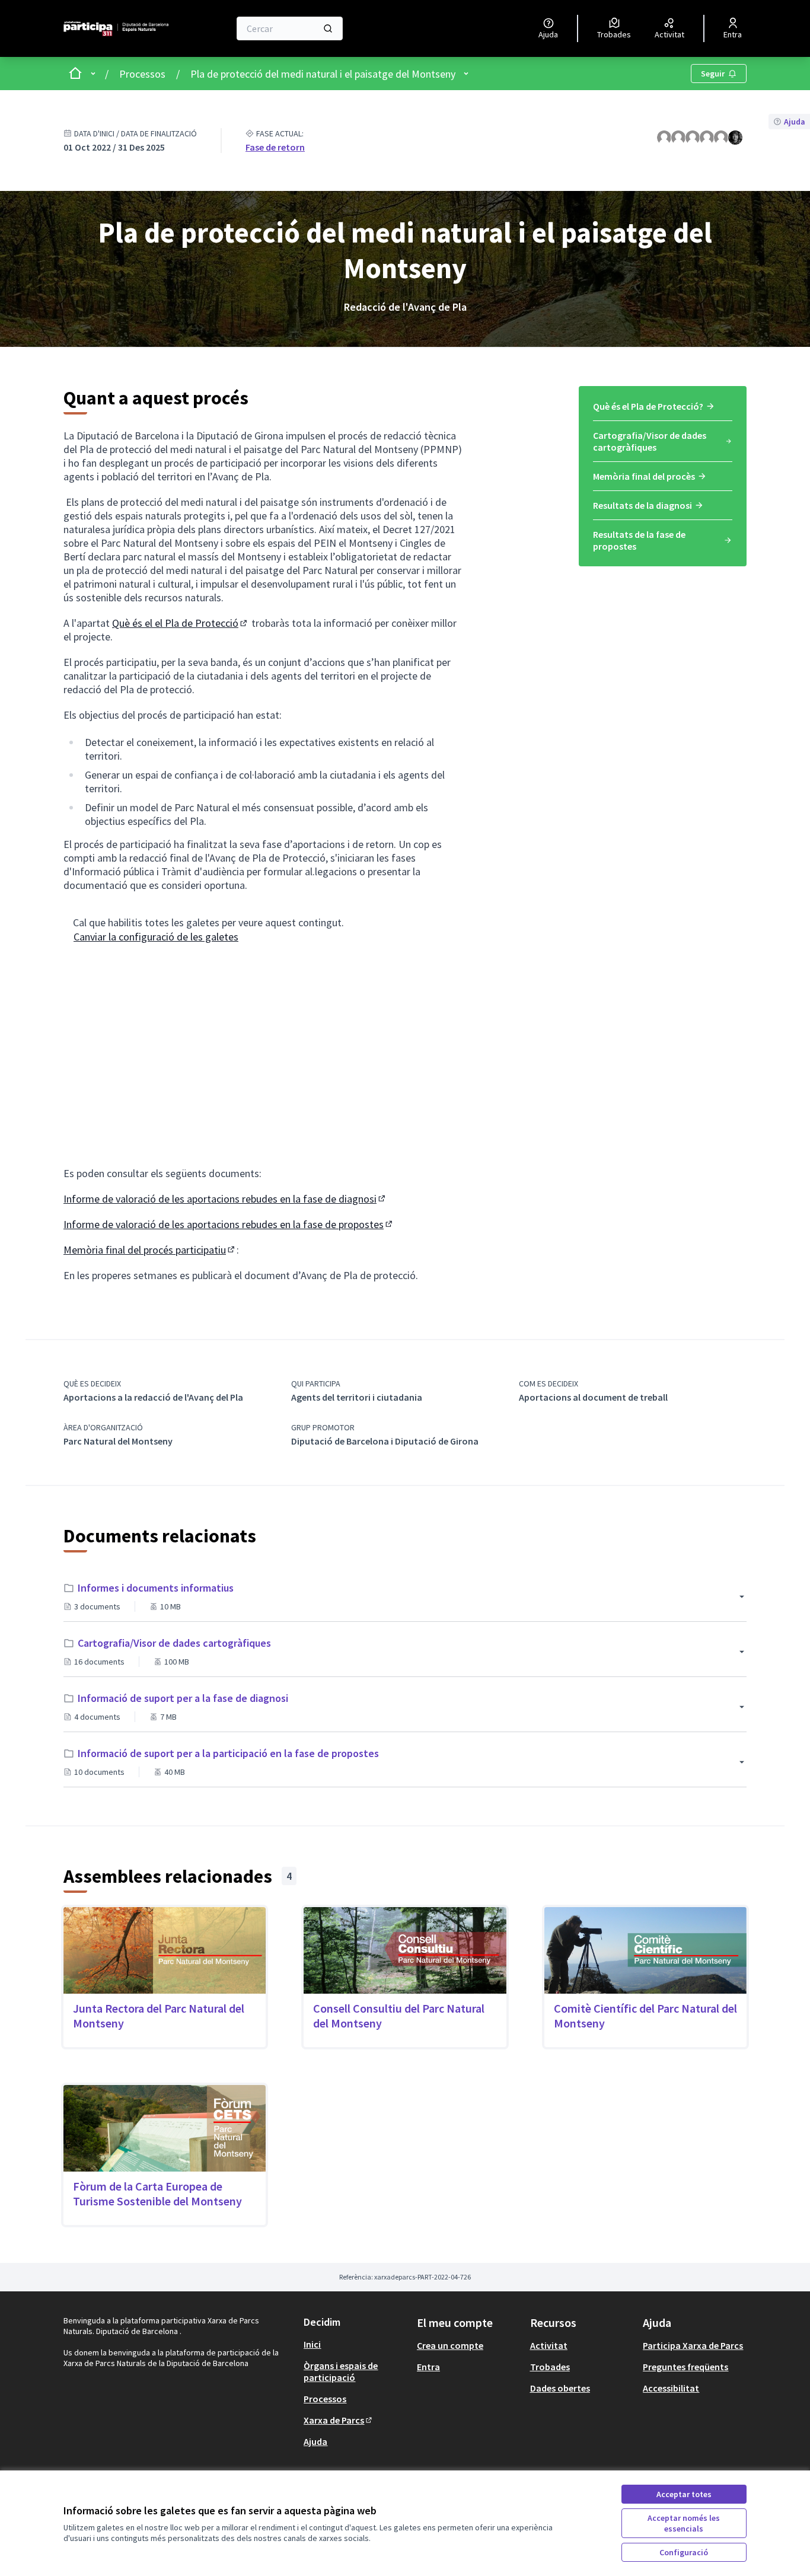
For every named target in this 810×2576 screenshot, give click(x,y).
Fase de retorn (275, 147)
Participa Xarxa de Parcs (693, 2345)
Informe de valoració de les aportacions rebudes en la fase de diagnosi (225, 1199)
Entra (428, 2367)
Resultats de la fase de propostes (639, 540)
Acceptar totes (684, 2494)
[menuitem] (663, 410)
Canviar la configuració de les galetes (156, 937)
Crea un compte (450, 2345)
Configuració (684, 2552)
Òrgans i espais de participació (341, 2371)
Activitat (549, 2345)
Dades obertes (560, 2388)
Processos (142, 74)
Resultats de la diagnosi (642, 505)
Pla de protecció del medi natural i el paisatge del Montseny (323, 74)
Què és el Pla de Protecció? (648, 406)
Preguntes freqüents (685, 2367)
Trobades (550, 2367)
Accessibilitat (671, 2388)
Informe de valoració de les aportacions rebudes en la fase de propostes (229, 1224)
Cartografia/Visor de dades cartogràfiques (650, 441)
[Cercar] (328, 28)
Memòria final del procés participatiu (150, 1250)
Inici (312, 2344)
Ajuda (315, 2441)
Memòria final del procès (644, 476)
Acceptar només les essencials (684, 2523)
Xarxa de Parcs (339, 2420)
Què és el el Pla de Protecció (181, 623)
